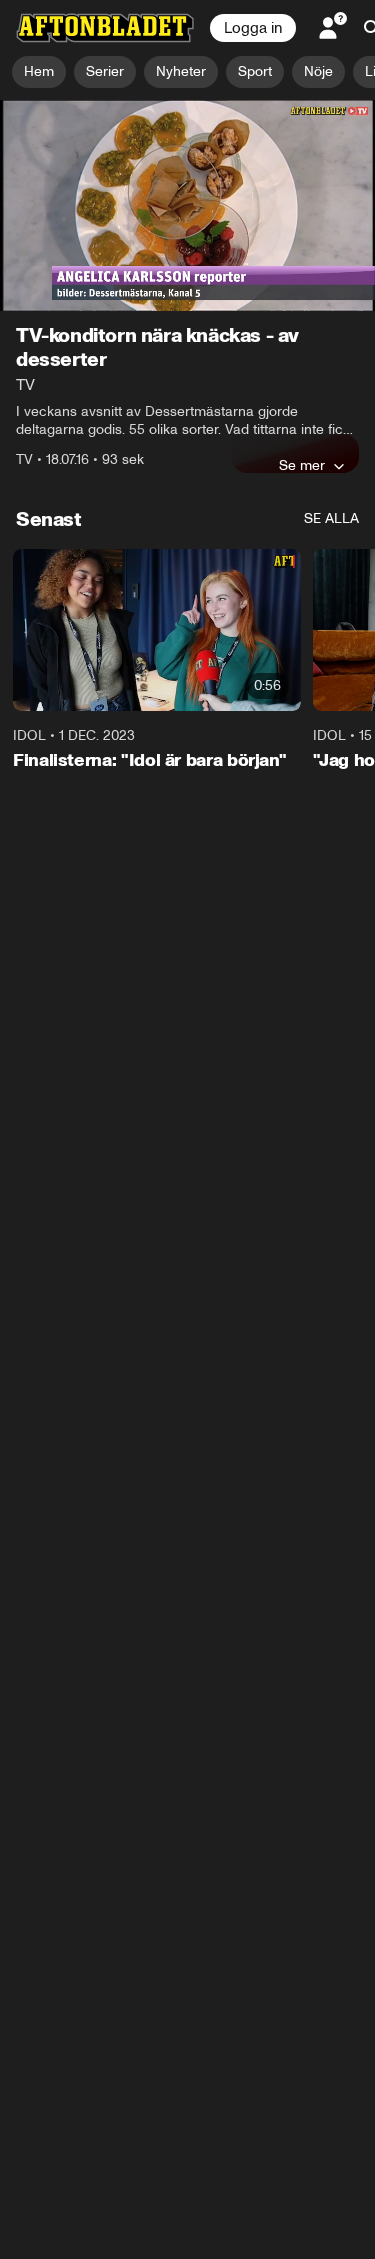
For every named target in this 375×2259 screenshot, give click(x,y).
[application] (187, 205)
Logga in (253, 28)
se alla (331, 518)
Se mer (302, 465)
